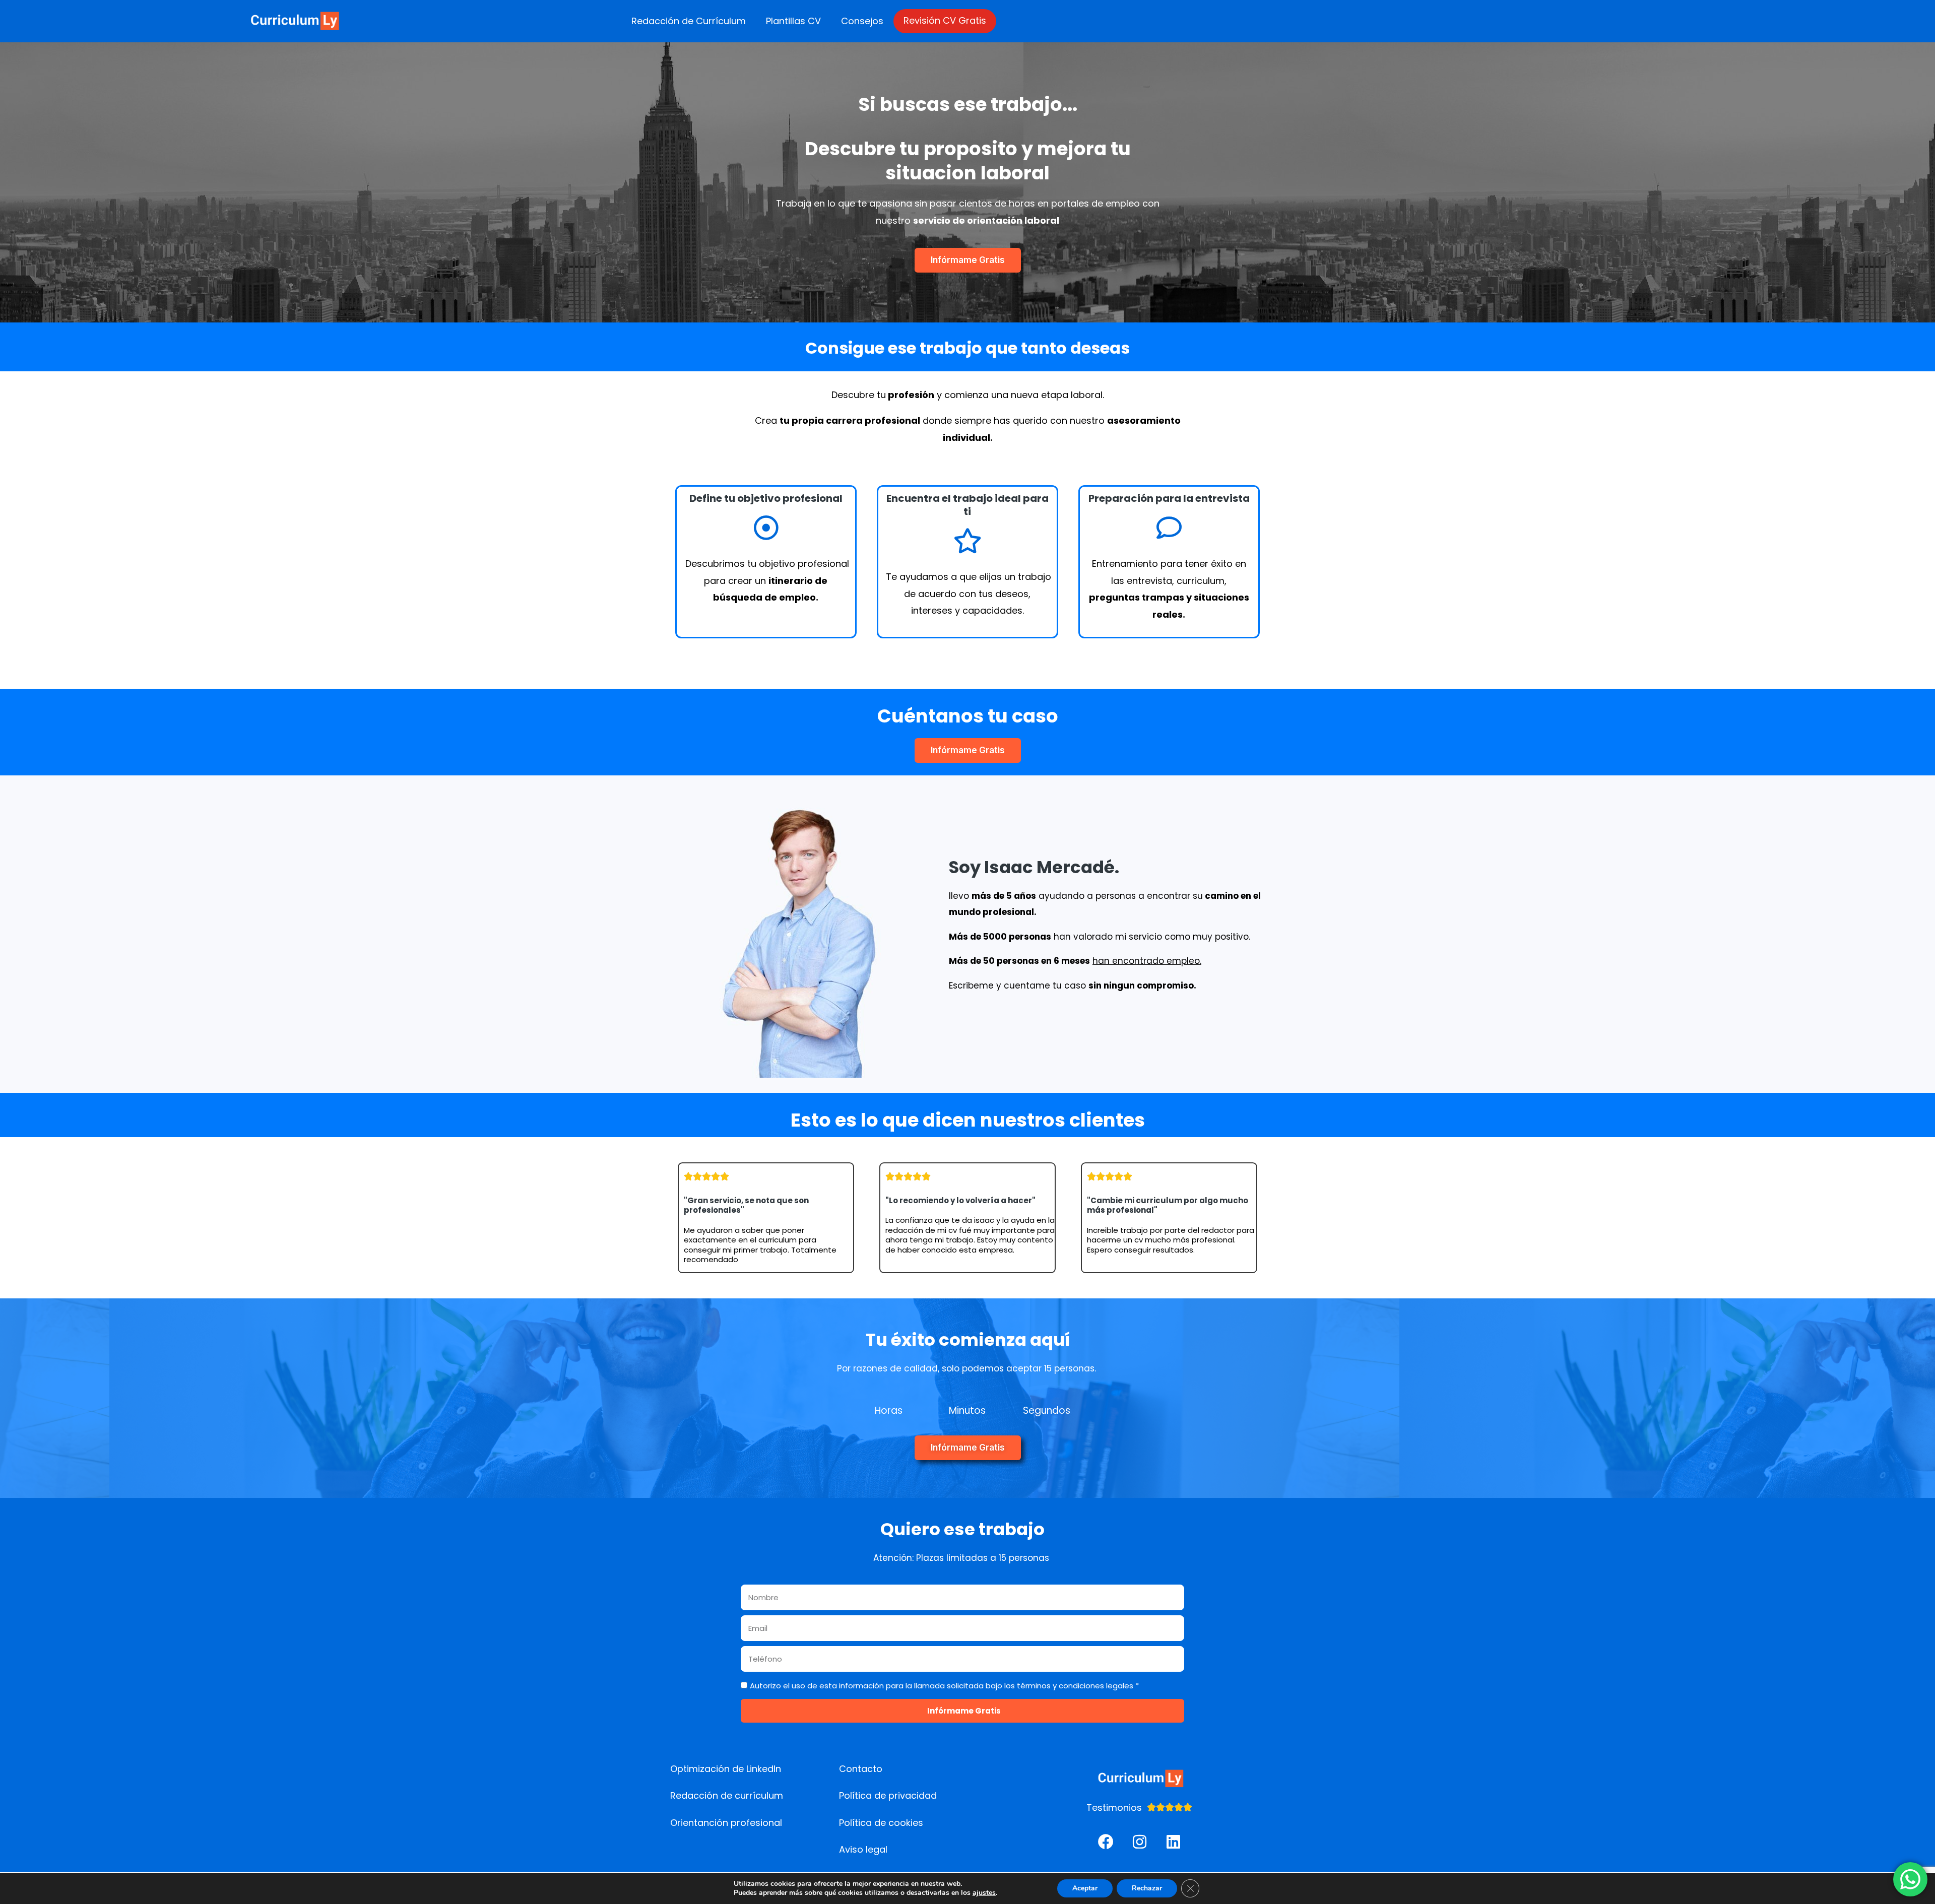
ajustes (984, 1893)
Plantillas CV (793, 21)
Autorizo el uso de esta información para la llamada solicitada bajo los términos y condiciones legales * (944, 1686)
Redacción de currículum (727, 1795)
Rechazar (1147, 1888)
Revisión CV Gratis (945, 20)
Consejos (862, 21)
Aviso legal (863, 1849)
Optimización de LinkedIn (726, 1769)
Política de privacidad (888, 1795)
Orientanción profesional (726, 1823)
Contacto (861, 1769)
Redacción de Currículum (689, 21)
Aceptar (1085, 1888)
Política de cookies (881, 1823)
